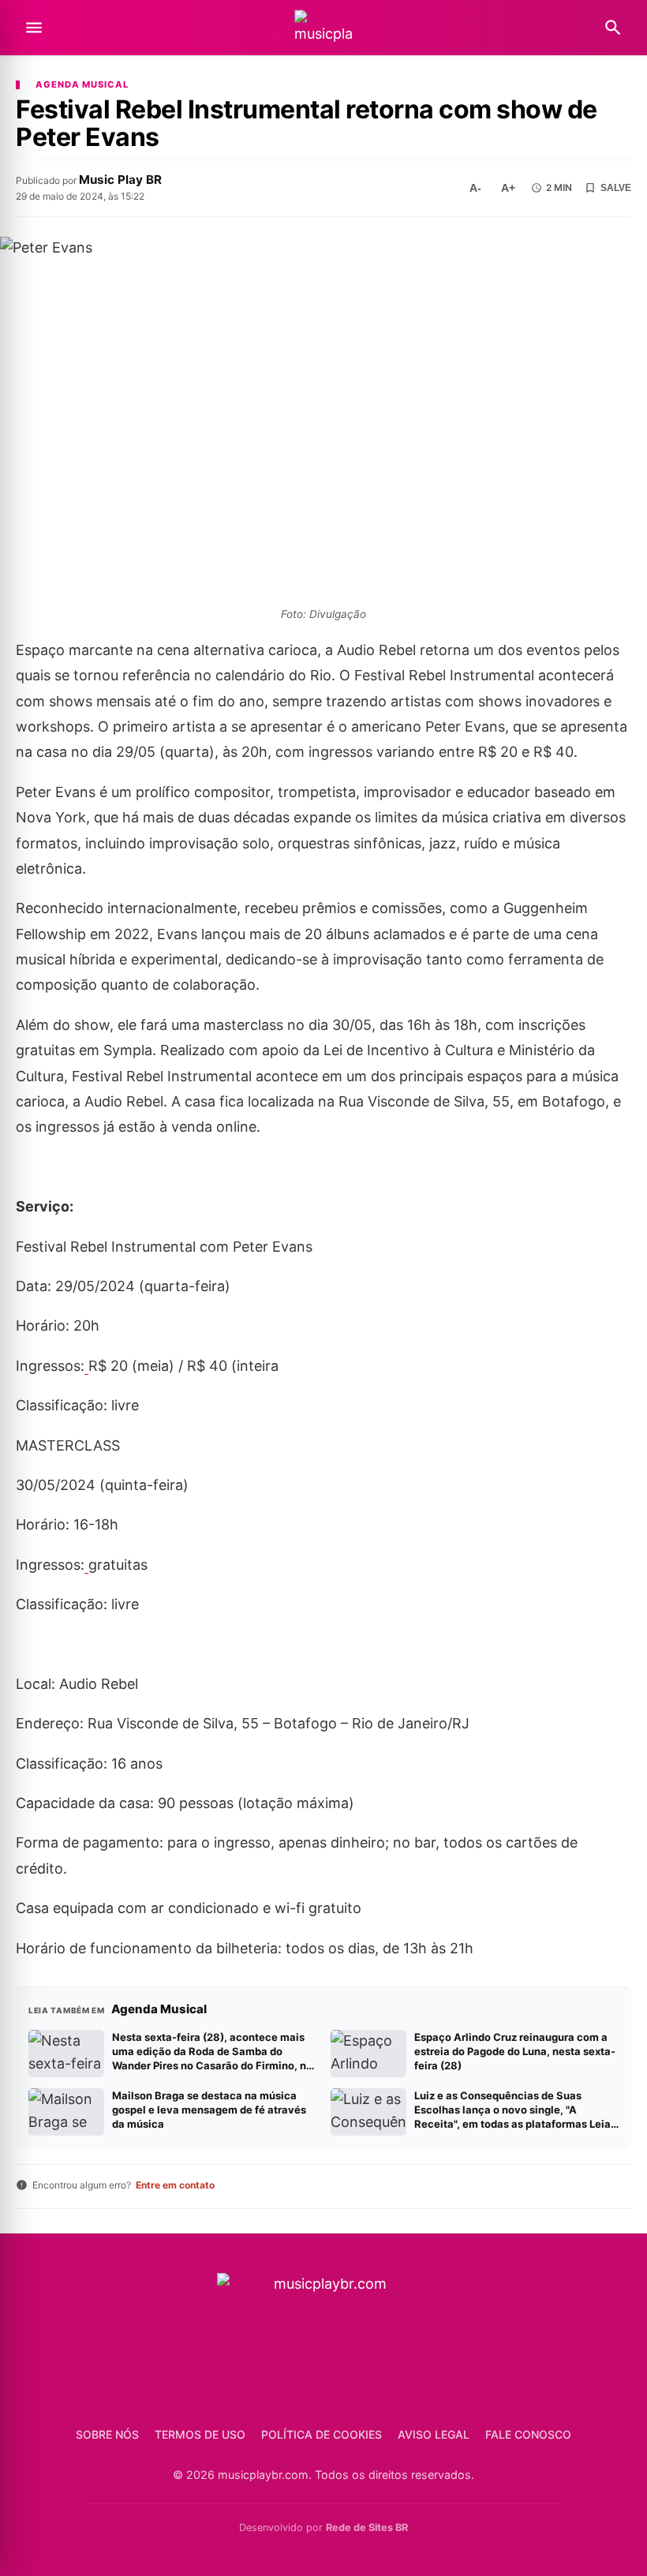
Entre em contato (175, 2185)
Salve (616, 188)
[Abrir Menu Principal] (34, 28)
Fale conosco (528, 2434)
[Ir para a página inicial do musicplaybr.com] (323, 28)
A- (475, 188)
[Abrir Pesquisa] (613, 28)
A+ (508, 188)
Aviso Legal (434, 2434)
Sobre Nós (107, 2434)
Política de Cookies (322, 2434)
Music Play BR (120, 180)
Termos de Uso (200, 2434)
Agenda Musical (82, 85)
